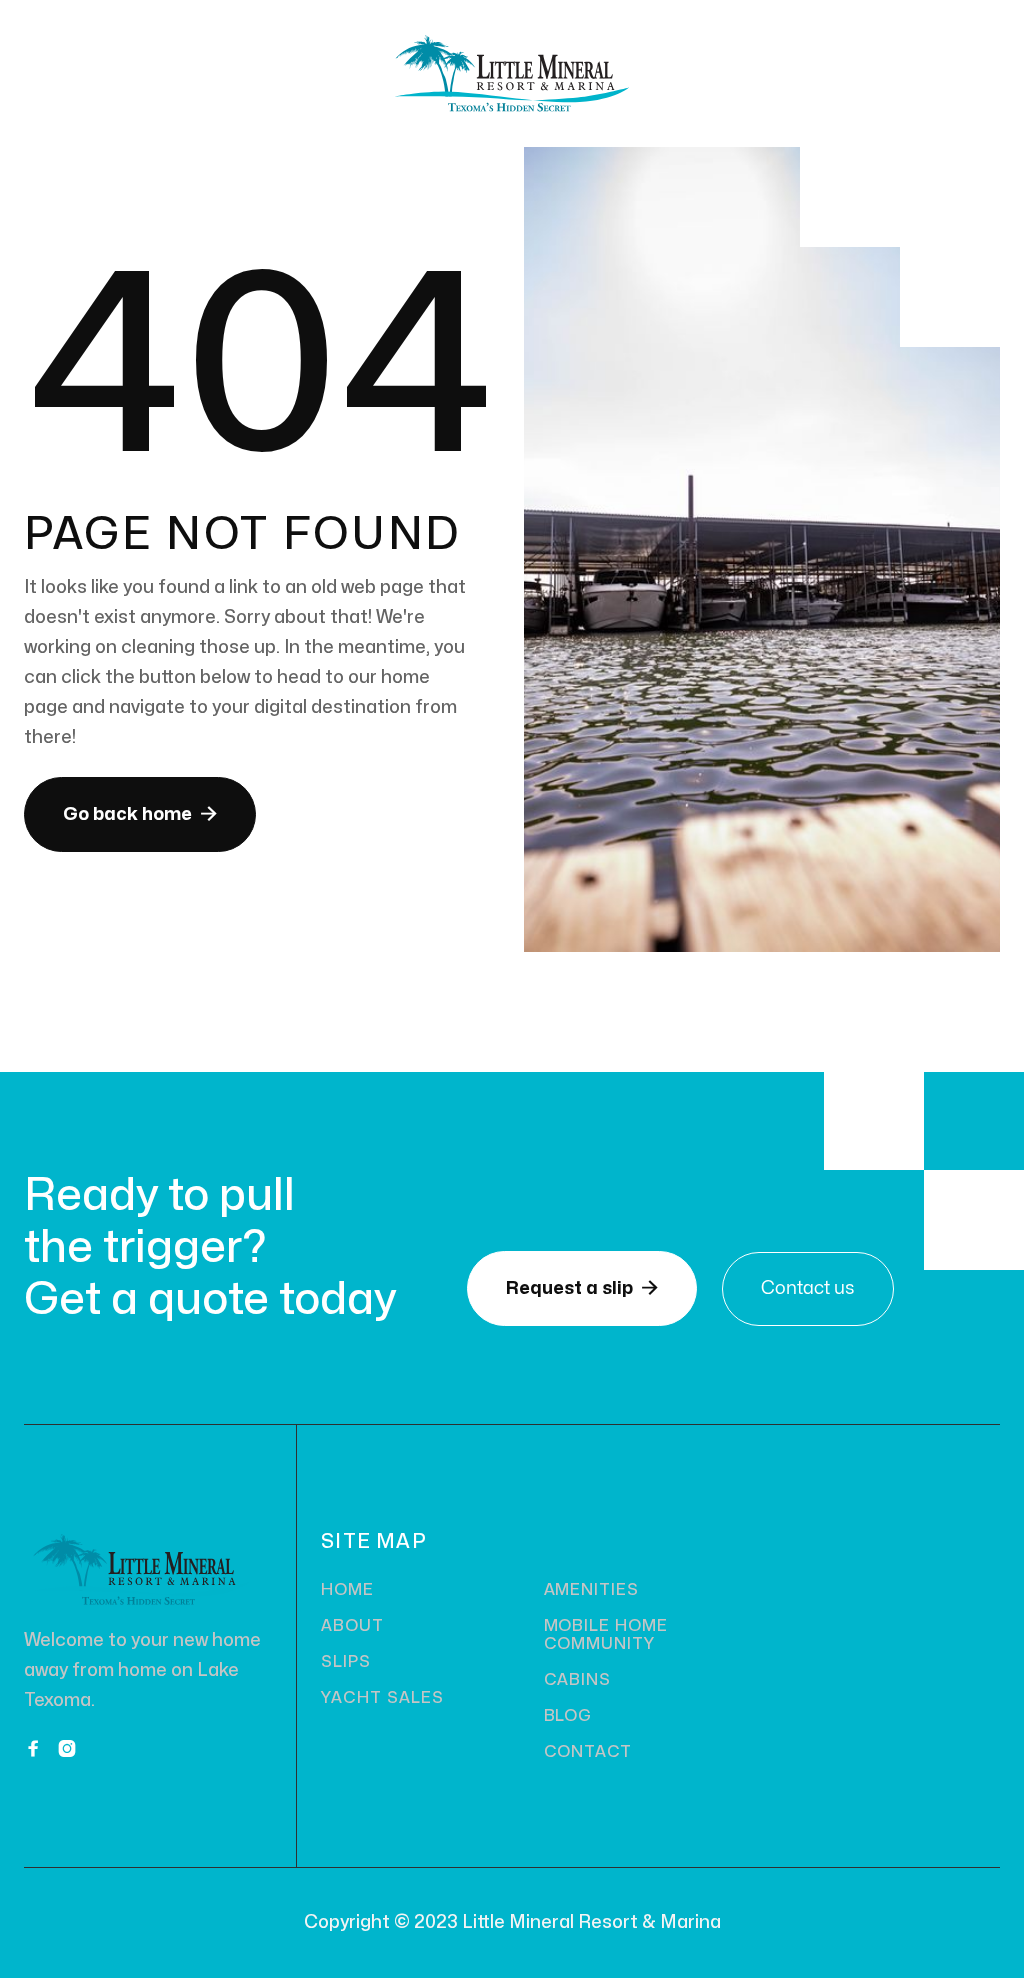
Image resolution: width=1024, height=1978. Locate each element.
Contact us (808, 1288)
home (347, 1590)
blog (568, 1716)
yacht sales (382, 1698)
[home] (512, 73)
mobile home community (606, 1635)
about (352, 1626)
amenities (592, 1590)
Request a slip (582, 1288)
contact (588, 1752)
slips (346, 1662)
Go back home (140, 814)
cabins (578, 1680)
